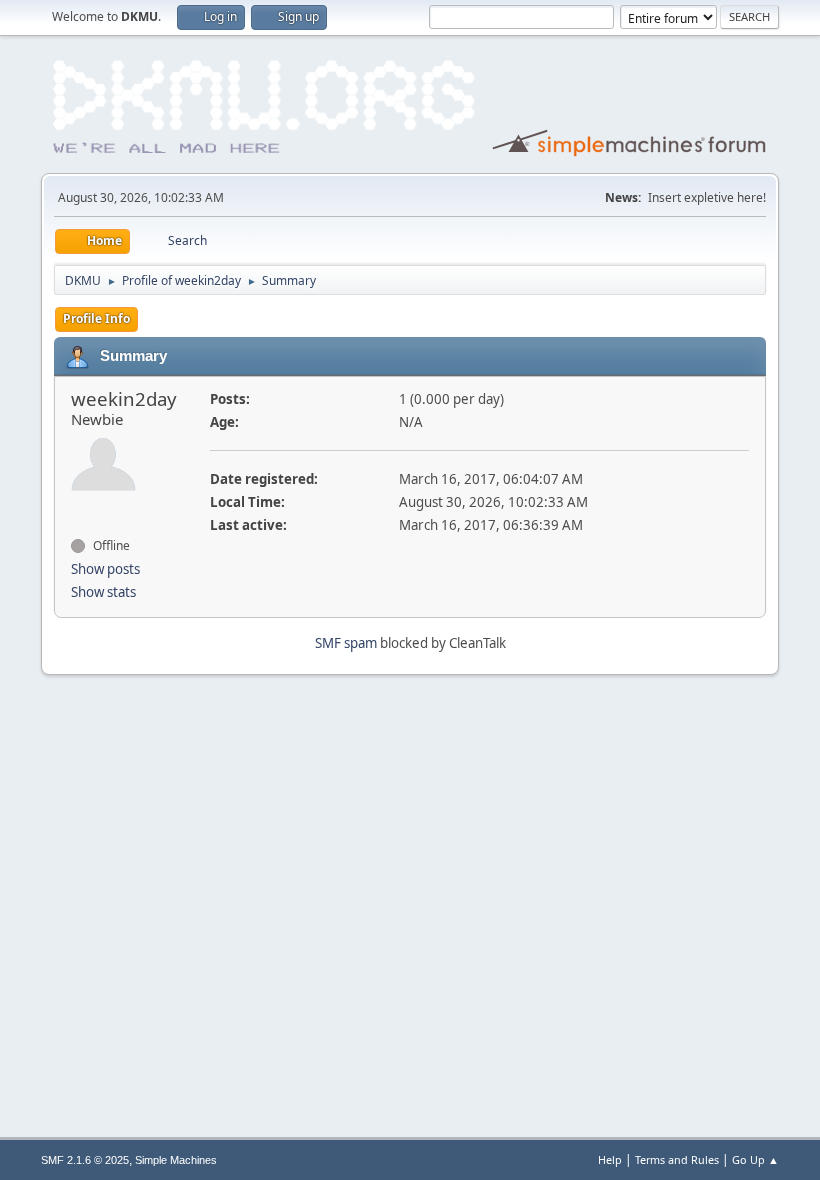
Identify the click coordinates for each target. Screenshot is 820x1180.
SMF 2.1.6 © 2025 (85, 1160)
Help (610, 1159)
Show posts (105, 569)
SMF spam (346, 643)
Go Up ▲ (755, 1159)
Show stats (103, 592)
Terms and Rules (677, 1159)
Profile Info (96, 318)
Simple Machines (176, 1160)
